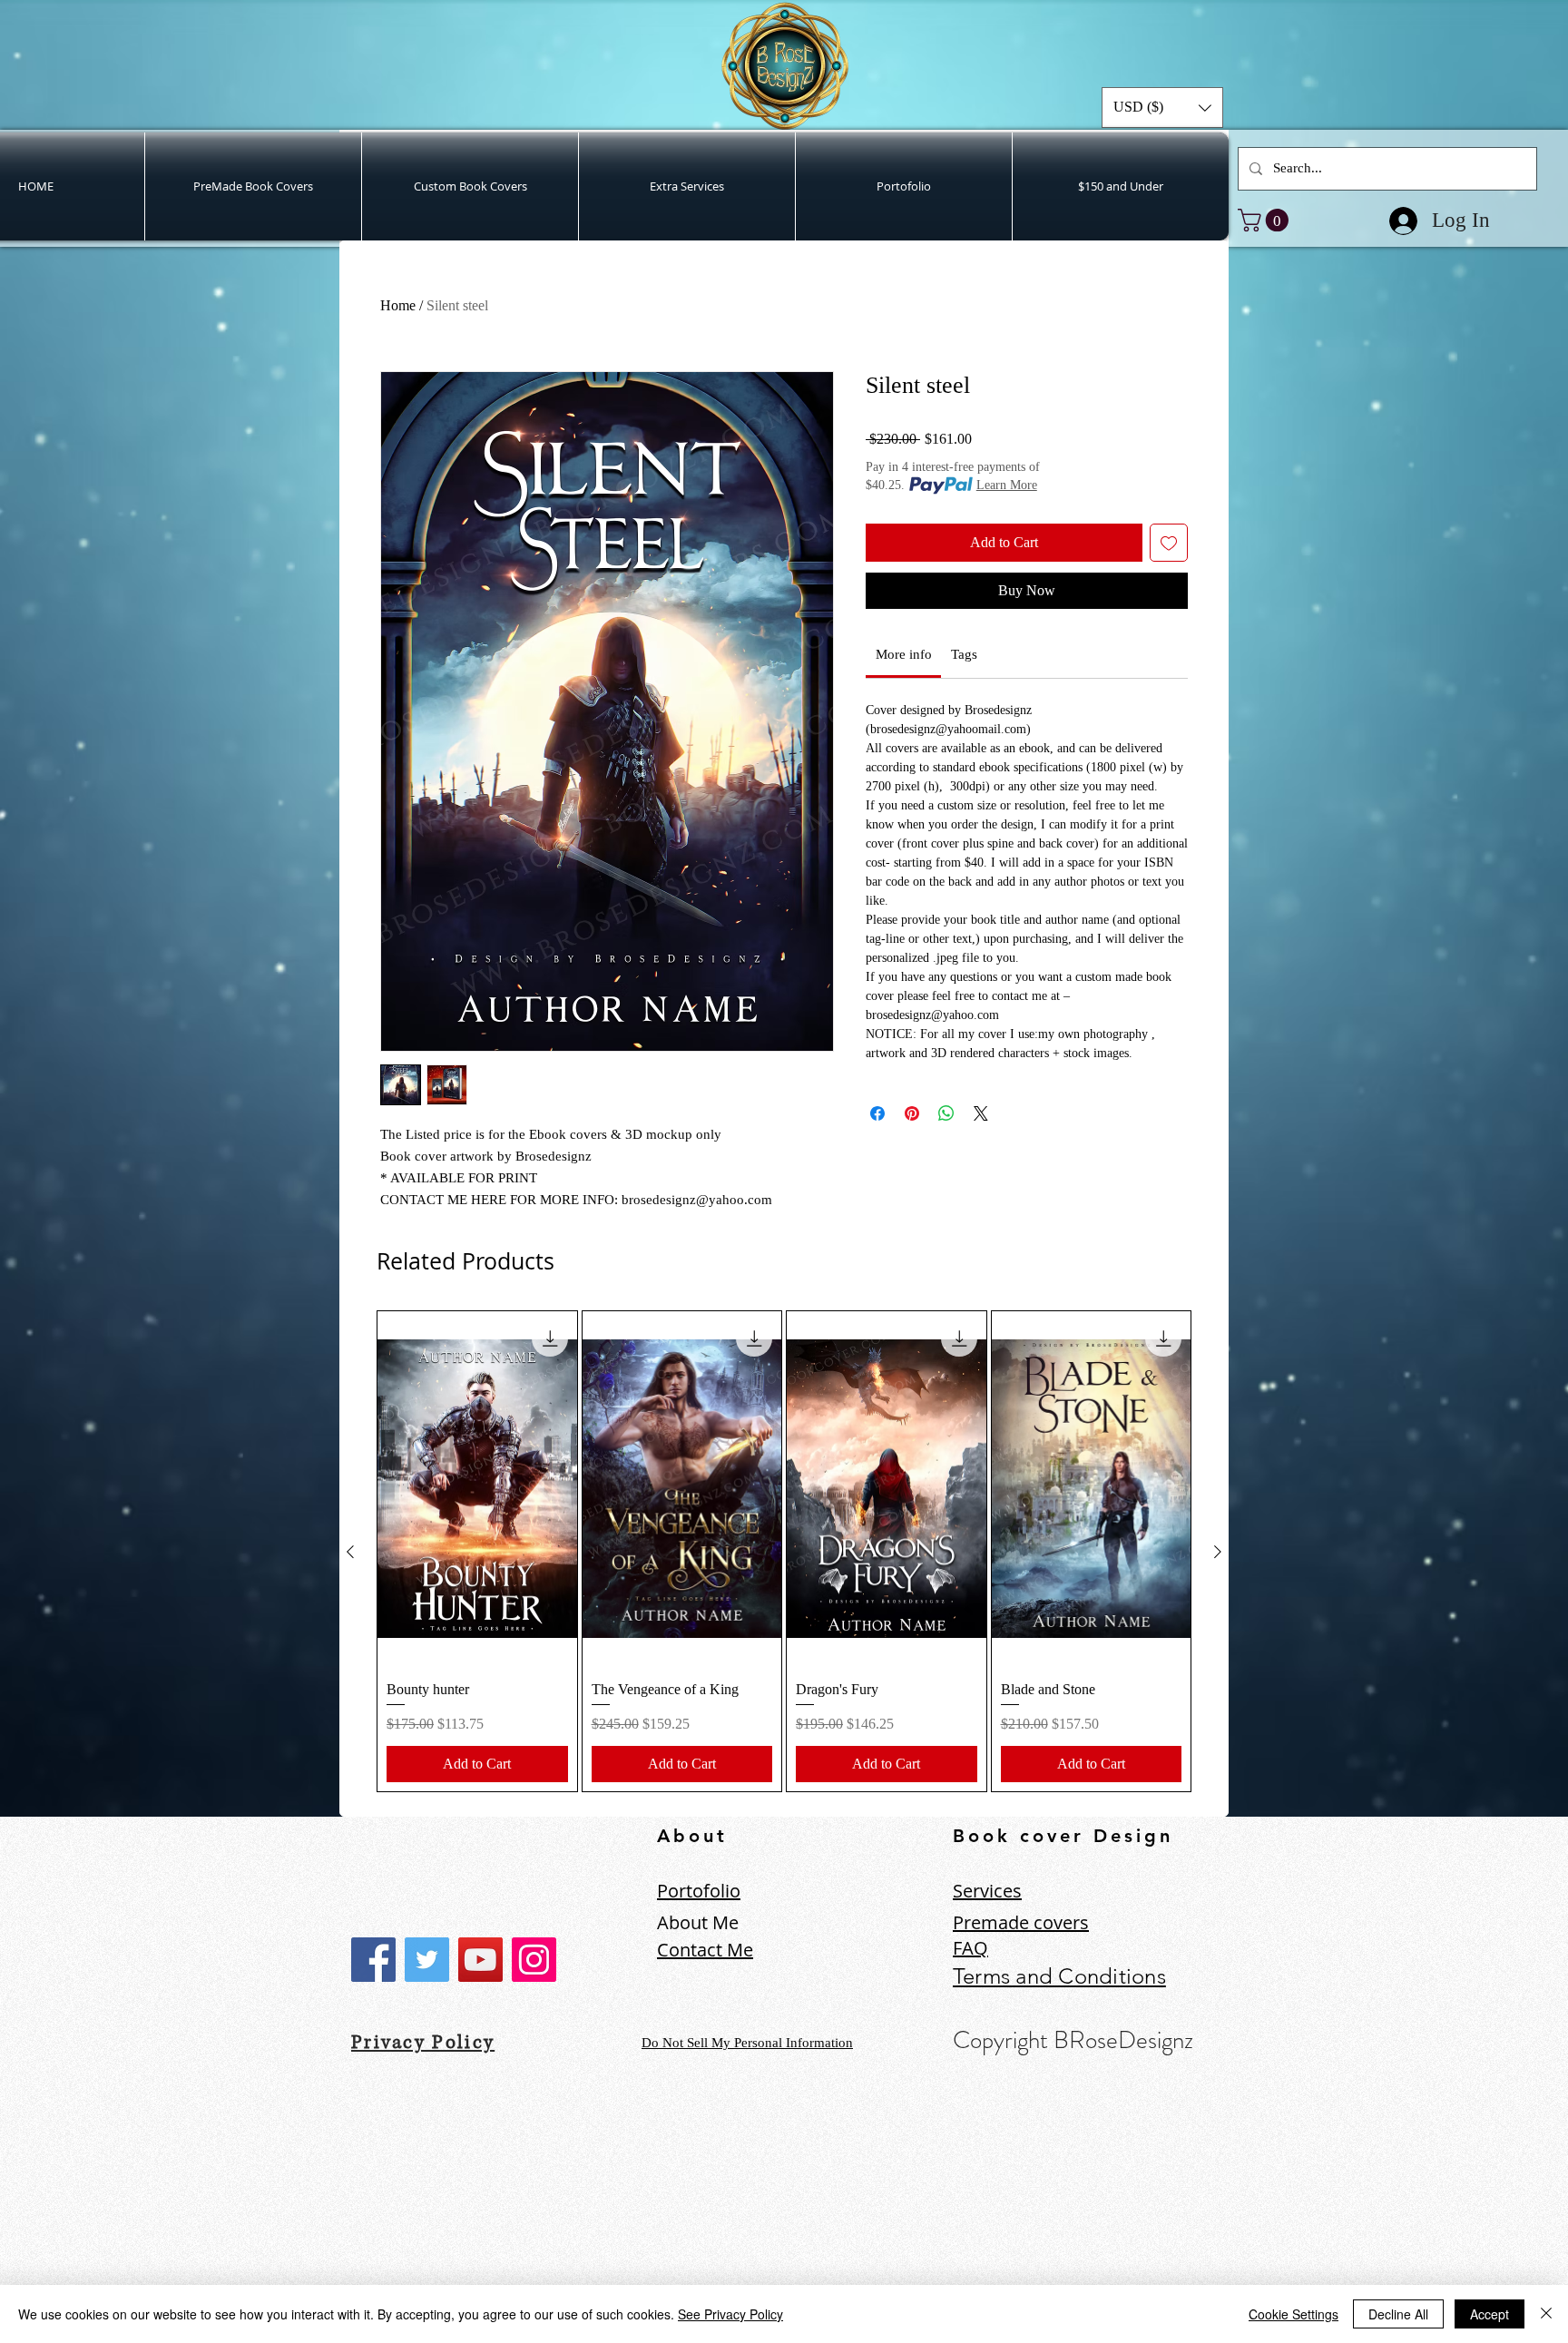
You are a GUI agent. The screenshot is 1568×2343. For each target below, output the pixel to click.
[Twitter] (427, 1960)
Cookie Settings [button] (1294, 2314)
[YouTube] (480, 1960)
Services (987, 1891)
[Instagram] (534, 1960)
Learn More (1007, 485)
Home (398, 305)
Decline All (1398, 2314)
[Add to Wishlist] (1169, 543)
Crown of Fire (238, 2230)
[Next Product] (1218, 1552)
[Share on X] (981, 1113)
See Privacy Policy (730, 2314)
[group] (784, 1551)
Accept (1490, 2314)
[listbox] (1162, 108)
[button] (1162, 108)
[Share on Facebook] (877, 1113)
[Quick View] (477, 1488)
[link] (1266, 220)
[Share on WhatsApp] (946, 1113)
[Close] (1546, 2314)
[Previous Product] (350, 1552)
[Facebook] (373, 1960)
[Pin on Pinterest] (912, 1113)
